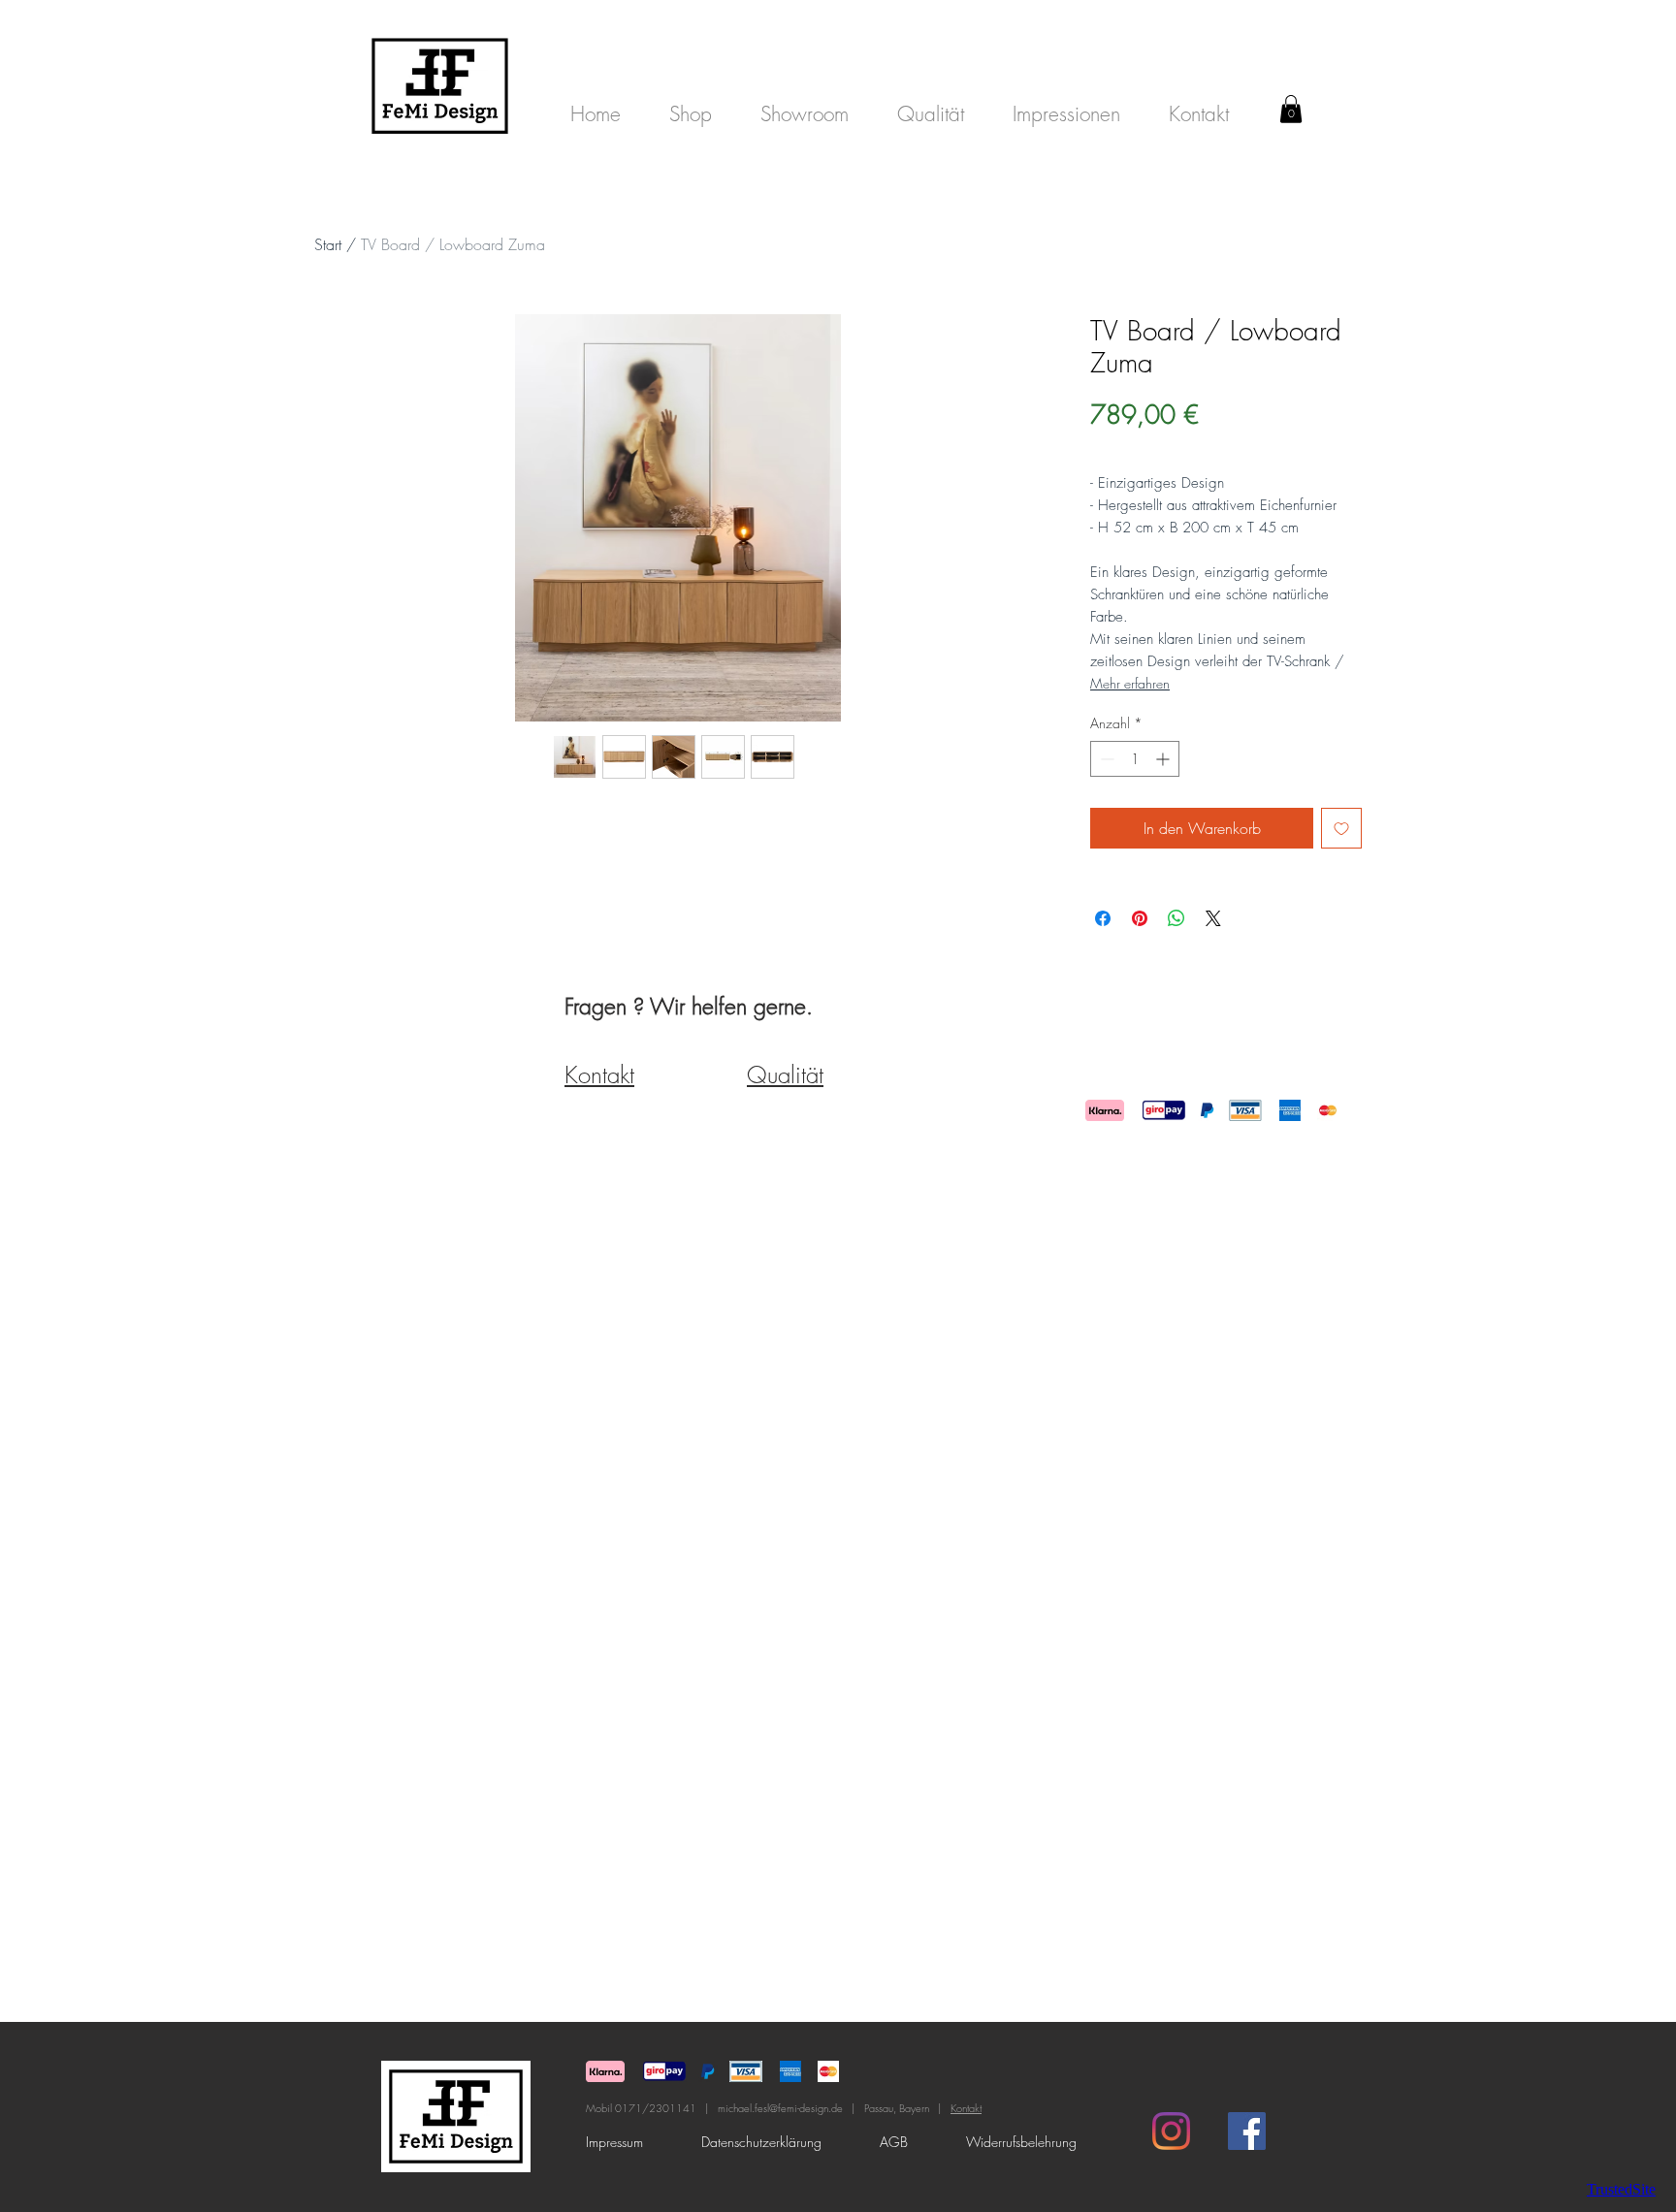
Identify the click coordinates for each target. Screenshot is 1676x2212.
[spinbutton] (1135, 759)
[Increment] (1164, 759)
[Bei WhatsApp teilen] (1176, 918)
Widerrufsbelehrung (1021, 2142)
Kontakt (966, 2108)
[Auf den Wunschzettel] (1341, 828)
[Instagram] (1171, 2131)
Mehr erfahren (1130, 683)
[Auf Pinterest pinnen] (1140, 918)
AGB (894, 2142)
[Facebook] (1247, 2131)
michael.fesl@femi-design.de (780, 2108)
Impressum (616, 2142)
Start (328, 244)
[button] (1291, 109)
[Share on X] (1213, 918)
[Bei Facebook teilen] (1103, 918)
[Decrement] (1105, 759)
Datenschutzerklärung (761, 2142)
